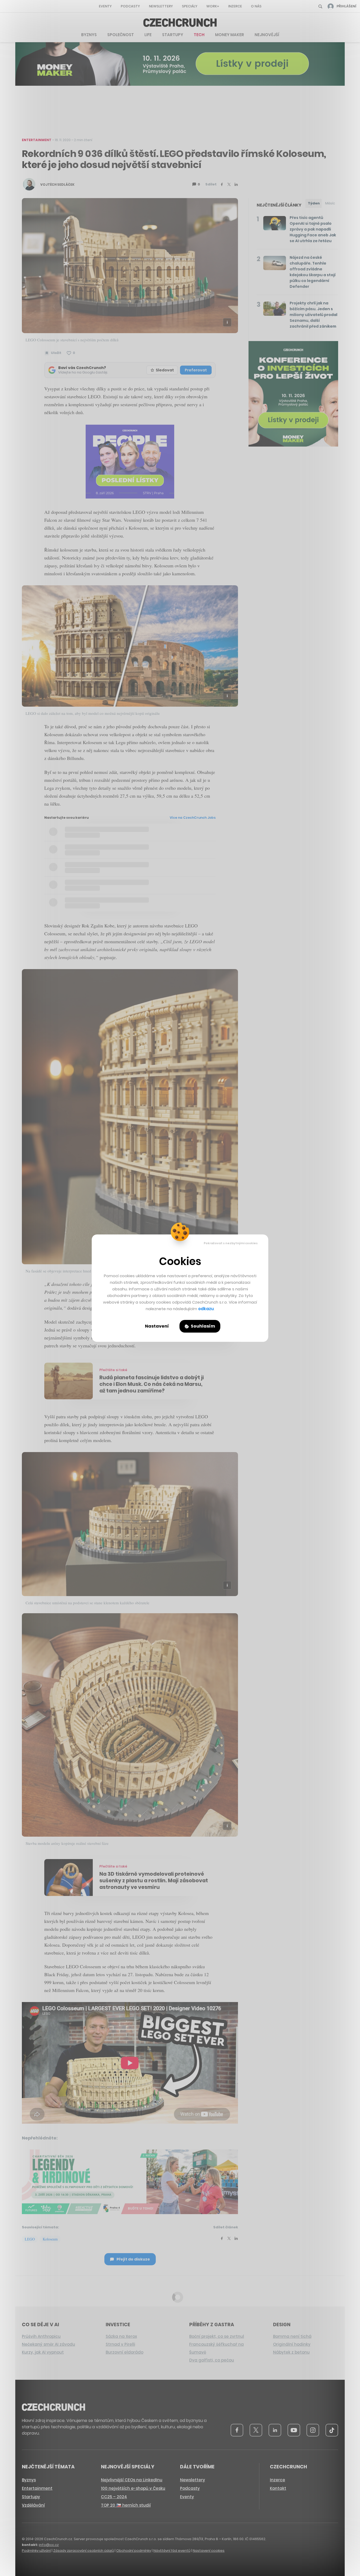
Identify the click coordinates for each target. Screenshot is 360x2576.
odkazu (206, 1309)
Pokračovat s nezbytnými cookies (231, 1243)
